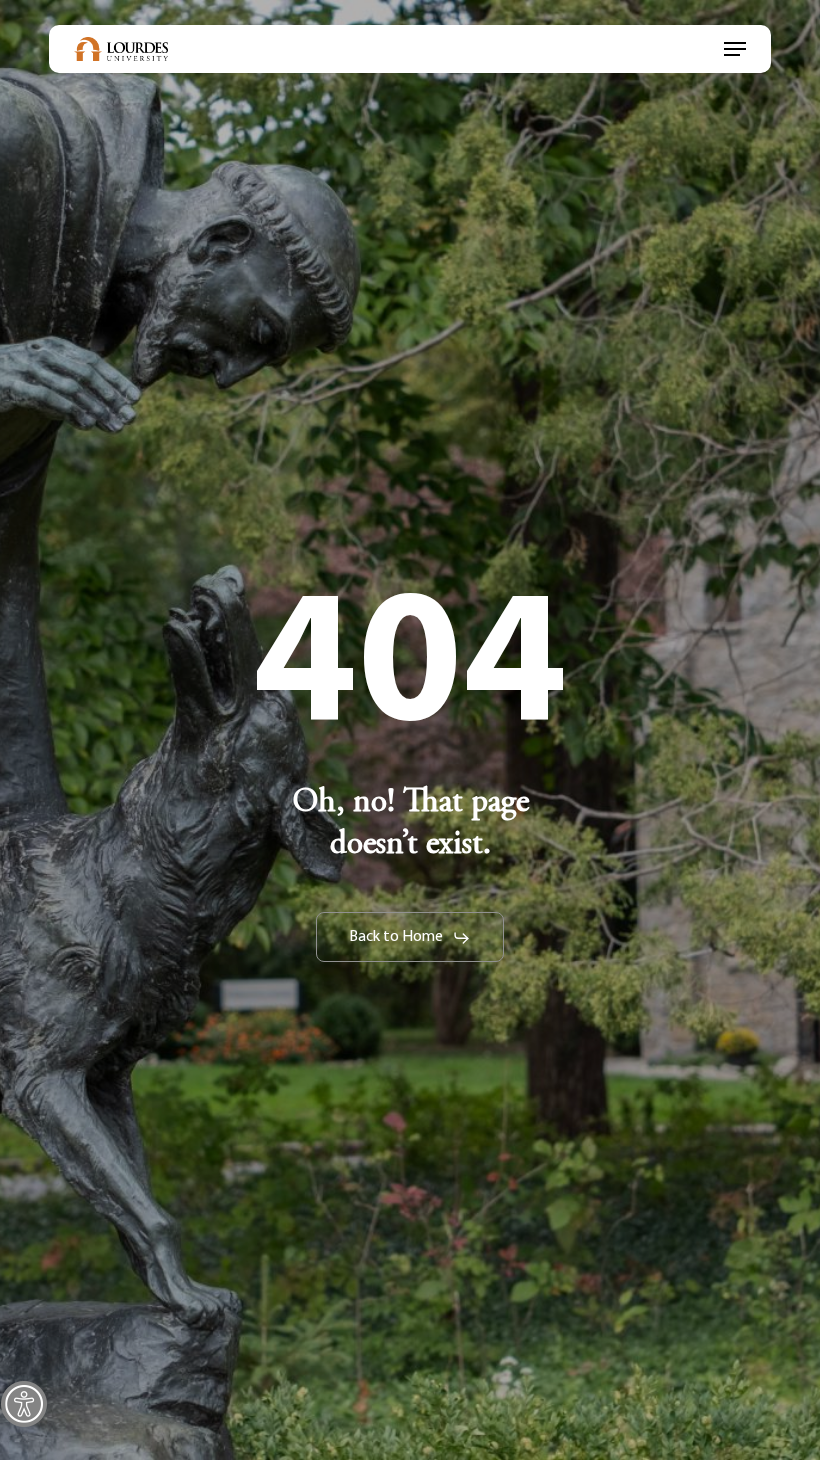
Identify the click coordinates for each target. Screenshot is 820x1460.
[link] (24, 1404)
